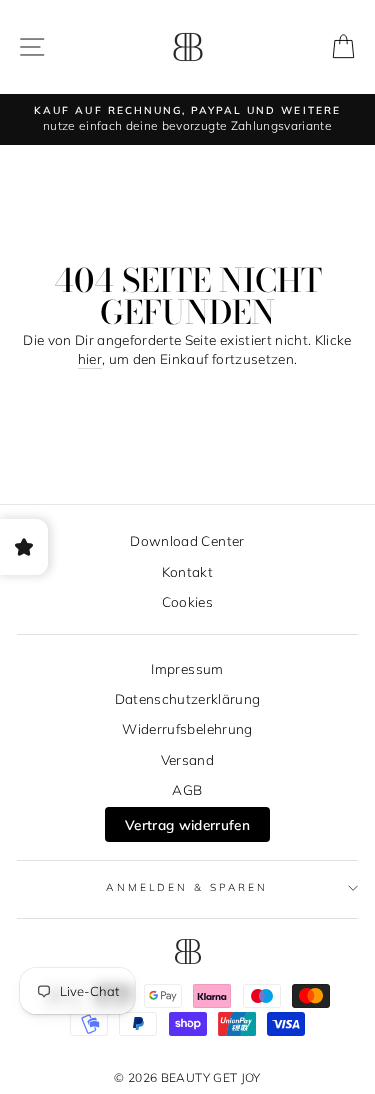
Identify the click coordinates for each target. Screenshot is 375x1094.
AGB (187, 789)
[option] (187, 119)
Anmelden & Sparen (187, 887)
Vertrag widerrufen (187, 824)
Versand (187, 759)
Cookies (187, 601)
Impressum (187, 668)
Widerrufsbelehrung (187, 728)
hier (90, 358)
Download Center (187, 540)
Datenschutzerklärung (188, 698)
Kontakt (187, 571)
